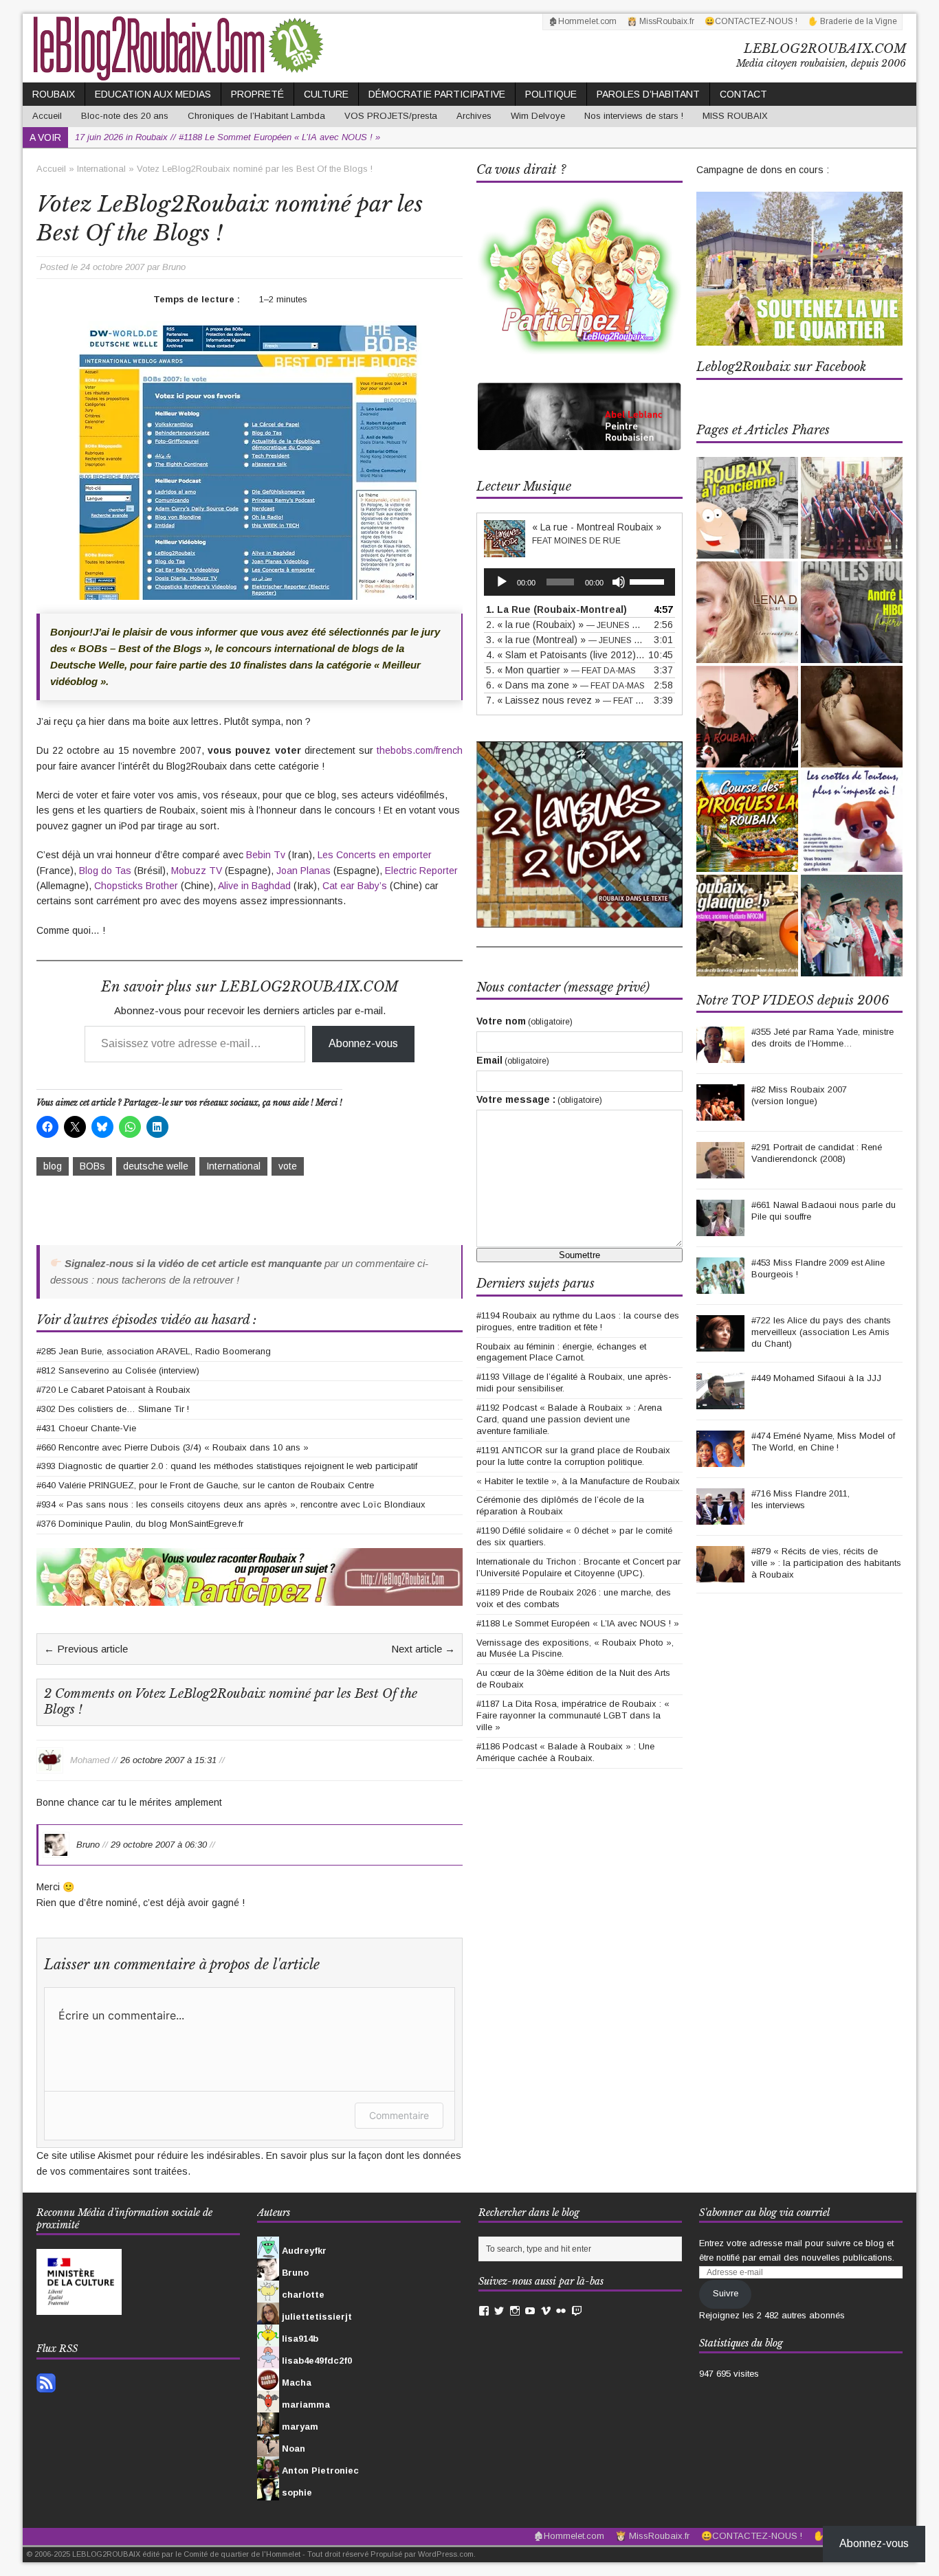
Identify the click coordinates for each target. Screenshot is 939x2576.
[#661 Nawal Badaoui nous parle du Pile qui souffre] (720, 1228)
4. (566, 655)
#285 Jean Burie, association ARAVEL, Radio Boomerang (154, 1351)
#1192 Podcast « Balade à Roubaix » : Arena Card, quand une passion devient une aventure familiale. (569, 1419)
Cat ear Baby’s (355, 886)
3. (566, 640)
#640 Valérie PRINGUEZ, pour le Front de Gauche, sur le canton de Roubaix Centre (205, 1485)
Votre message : (539, 1099)
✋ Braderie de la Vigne (852, 21)
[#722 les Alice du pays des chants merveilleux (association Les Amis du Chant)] (720, 1344)
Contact (743, 94)
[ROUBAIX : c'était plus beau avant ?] (747, 508)
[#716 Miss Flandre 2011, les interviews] (720, 1517)
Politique (551, 94)
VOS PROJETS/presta (391, 116)
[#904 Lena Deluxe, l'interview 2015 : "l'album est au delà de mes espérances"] (747, 612)
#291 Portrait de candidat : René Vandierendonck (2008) (817, 1153)
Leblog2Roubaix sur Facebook (781, 367)
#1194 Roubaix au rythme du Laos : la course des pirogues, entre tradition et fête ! (578, 1321)
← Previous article (86, 1649)
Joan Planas (303, 871)
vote (288, 1166)
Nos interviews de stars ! (634, 116)
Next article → (423, 1649)
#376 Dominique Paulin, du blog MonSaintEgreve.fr (140, 1524)
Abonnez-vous (363, 1043)
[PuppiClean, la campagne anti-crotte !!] (852, 821)
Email (513, 1060)
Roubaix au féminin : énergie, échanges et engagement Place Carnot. (561, 1352)
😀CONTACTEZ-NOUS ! (751, 21)
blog (53, 1166)
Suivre (726, 2293)
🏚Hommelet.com (583, 21)
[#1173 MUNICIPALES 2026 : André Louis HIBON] (852, 612)
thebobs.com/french (420, 750)
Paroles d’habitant (648, 94)
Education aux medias (153, 94)
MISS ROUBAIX (735, 116)
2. (566, 625)
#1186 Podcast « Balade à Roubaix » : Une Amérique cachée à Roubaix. (565, 1752)
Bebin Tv (266, 855)
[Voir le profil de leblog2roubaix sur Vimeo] (546, 2311)
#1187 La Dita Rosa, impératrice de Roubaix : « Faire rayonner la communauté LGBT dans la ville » (573, 1715)
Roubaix (54, 94)
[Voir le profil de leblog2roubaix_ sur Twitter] (499, 2311)
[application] (579, 582)
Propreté (257, 94)
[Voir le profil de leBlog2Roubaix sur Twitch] (577, 2311)
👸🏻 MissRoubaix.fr (661, 21)
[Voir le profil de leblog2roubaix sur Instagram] (515, 2311)
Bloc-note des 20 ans (125, 116)
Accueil (47, 116)
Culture (326, 94)
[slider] (649, 581)
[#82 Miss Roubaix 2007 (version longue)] (720, 1113)
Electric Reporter (421, 871)
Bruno (174, 267)
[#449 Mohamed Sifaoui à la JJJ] (720, 1401)
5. (561, 670)
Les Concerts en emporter (375, 855)
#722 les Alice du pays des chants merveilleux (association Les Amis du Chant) (821, 1332)
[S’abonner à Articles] (46, 2385)
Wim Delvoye (538, 116)
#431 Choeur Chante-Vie (86, 1428)
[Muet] (619, 582)
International (233, 1166)
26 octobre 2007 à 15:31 (168, 1759)
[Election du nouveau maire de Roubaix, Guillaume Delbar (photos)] (852, 508)
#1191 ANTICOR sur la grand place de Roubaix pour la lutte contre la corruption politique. (573, 1456)
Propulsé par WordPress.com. (423, 2554)
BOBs (92, 1166)
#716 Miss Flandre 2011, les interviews (800, 1499)
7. (566, 700)
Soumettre (579, 1255)
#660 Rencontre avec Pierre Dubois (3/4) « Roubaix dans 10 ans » (173, 1447)
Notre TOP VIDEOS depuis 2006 (793, 1000)
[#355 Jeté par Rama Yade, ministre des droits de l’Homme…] (720, 1055)
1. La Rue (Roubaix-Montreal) (556, 609)
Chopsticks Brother (136, 886)
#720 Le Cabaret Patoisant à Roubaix (113, 1390)
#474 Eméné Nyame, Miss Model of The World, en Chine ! (823, 1442)
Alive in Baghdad (254, 886)
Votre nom (524, 1021)
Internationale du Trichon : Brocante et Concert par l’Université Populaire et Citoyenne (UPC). (578, 1567)
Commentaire (399, 2115)
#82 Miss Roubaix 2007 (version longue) (799, 1095)
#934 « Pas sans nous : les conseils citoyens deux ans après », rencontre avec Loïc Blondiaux (231, 1504)
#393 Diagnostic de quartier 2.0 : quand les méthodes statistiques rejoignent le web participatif (227, 1466)
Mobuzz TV (197, 871)
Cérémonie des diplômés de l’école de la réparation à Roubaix (560, 1505)
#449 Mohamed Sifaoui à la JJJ (816, 1378)
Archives (474, 116)
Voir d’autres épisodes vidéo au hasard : (146, 1320)
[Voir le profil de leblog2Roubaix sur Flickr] (561, 2311)
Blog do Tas (105, 871)
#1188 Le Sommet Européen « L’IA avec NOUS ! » (578, 1623)
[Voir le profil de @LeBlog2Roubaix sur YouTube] (530, 2311)
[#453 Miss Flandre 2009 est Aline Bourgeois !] (720, 1286)
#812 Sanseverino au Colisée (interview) (118, 1370)
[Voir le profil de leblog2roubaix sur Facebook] (484, 2311)
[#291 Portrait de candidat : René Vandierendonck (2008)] (720, 1171)
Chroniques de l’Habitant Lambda (256, 116)
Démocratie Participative (437, 94)
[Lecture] (502, 582)
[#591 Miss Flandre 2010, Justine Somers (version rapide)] (852, 926)
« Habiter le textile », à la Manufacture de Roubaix (578, 1481)
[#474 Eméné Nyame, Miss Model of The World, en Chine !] (720, 1459)
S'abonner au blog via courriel (764, 2213)
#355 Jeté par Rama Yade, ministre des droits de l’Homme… (822, 1038)
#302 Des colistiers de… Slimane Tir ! (113, 1409)
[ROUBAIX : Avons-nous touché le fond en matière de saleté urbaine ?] (747, 926)
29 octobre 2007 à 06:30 (159, 1844)
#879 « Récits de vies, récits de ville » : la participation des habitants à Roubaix (826, 1563)
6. (565, 685)
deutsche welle (156, 1166)
